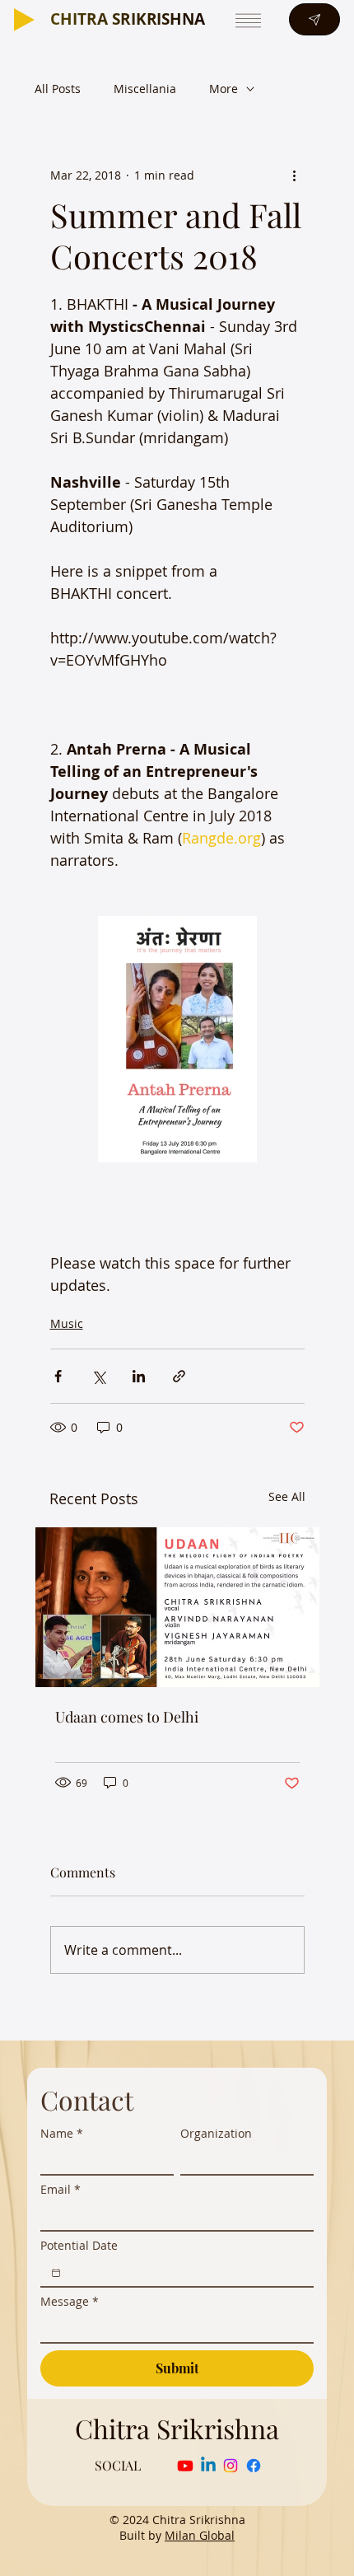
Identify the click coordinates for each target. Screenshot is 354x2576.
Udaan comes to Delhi (127, 1717)
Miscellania (145, 89)
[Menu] (247, 20)
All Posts (58, 89)
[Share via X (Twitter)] (98, 1376)
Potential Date (79, 2245)
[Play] (24, 20)
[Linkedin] (208, 2466)
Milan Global (200, 2535)
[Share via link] (179, 1376)
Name (62, 2133)
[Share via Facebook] (58, 1376)
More (224, 89)
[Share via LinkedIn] (139, 1376)
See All (287, 1496)
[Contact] (314, 19)
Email (61, 2189)
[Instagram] (231, 2466)
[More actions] (295, 175)
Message (70, 2301)
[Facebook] (254, 2466)
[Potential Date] (56, 2273)
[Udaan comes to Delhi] (177, 1607)
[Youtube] (185, 2466)
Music (67, 1323)
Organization (216, 2133)
